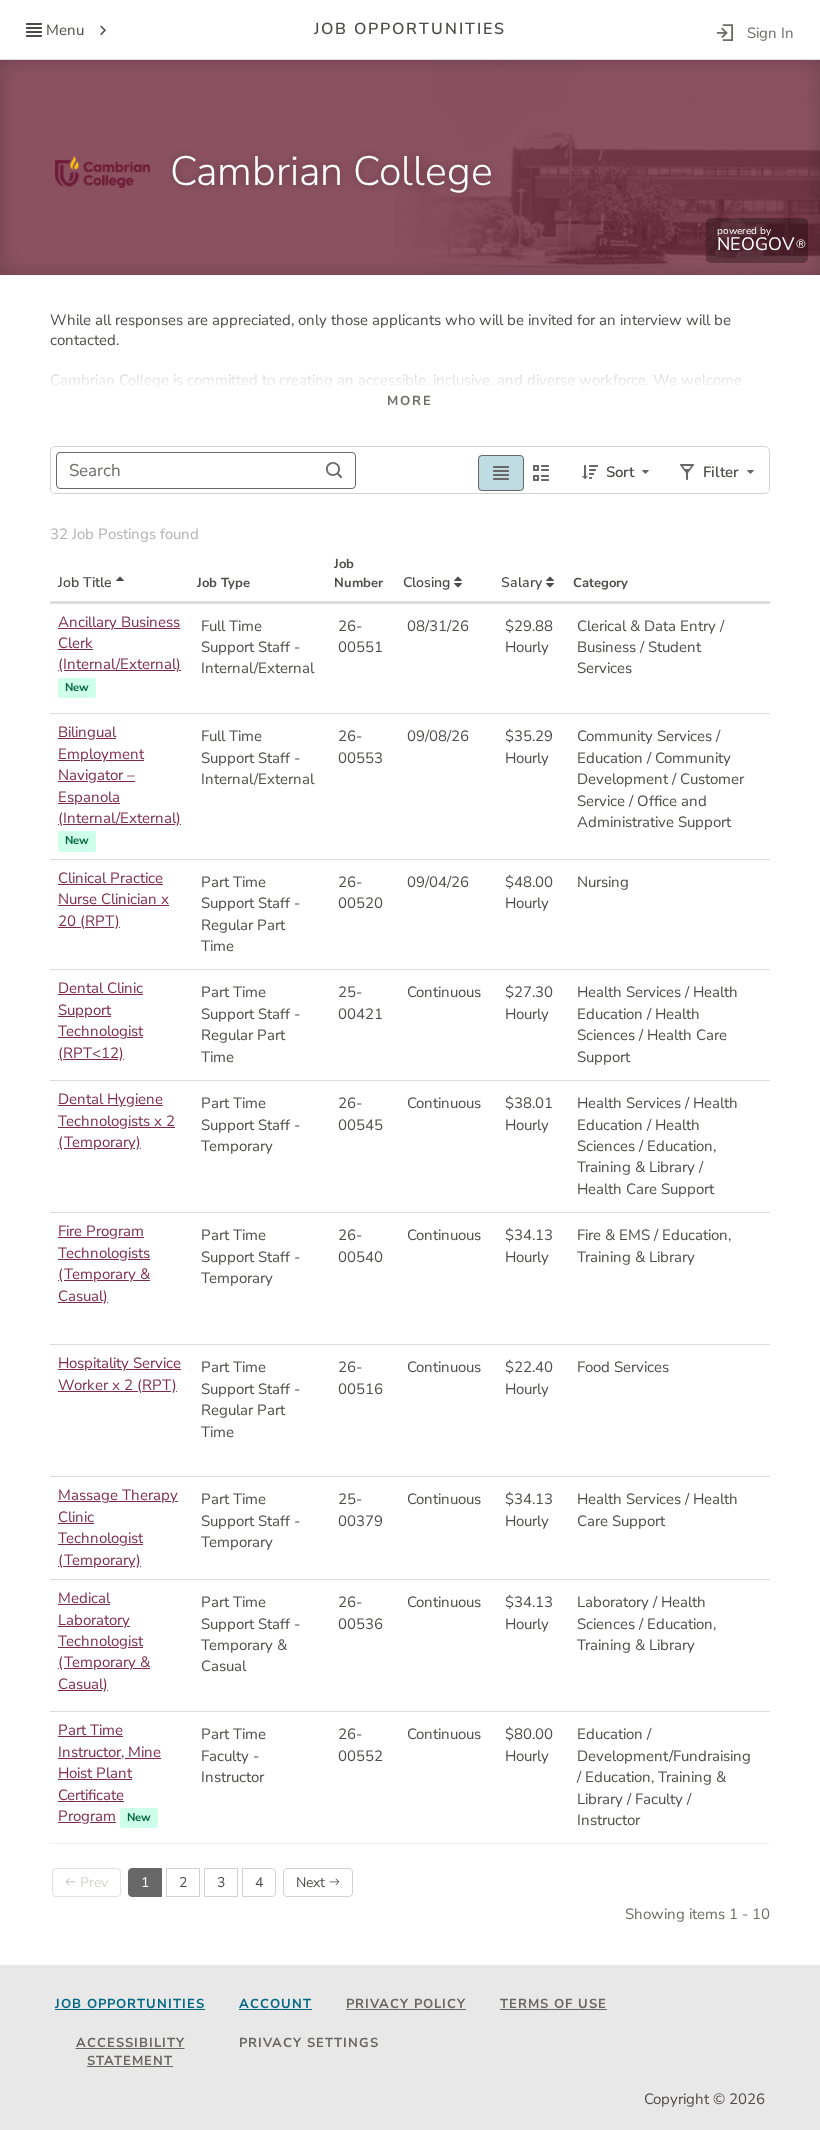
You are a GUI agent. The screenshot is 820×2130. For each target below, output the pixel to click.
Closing (428, 582)
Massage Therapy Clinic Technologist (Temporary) (118, 1527)
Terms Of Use (553, 2004)
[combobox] (206, 470)
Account (275, 2004)
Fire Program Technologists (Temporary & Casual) (104, 1263)
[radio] (501, 470)
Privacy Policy (406, 2004)
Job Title (87, 582)
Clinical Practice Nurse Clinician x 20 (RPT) (113, 899)
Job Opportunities (130, 2004)
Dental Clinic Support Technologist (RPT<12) (100, 1020)
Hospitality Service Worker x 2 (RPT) (119, 1373)
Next (312, 1882)
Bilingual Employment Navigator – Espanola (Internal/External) (119, 775)
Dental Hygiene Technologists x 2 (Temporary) (116, 1120)
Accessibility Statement (130, 2052)
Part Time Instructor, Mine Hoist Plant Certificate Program (109, 1773)
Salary (523, 582)
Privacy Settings (309, 2043)
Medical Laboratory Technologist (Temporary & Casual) (104, 1641)
